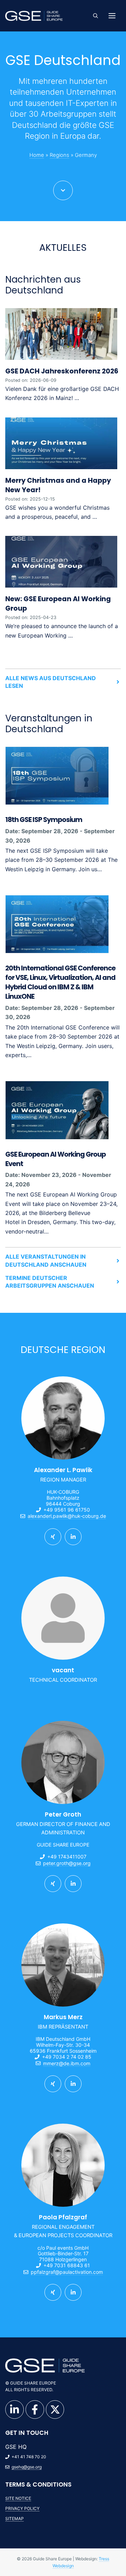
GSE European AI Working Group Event (55, 1159)
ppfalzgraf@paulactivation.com (67, 2272)
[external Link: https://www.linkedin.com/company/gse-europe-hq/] (15, 2410)
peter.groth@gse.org (67, 1863)
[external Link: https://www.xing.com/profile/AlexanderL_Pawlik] (53, 1537)
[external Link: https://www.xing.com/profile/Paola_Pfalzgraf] (53, 2292)
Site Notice (18, 2498)
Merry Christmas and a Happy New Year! (58, 485)
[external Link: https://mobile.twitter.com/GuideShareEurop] (55, 2410)
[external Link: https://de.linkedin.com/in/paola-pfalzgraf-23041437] (73, 2292)
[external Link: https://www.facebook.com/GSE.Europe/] (35, 2410)
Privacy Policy (22, 2508)
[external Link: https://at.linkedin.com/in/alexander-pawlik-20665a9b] (73, 1537)
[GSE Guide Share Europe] (34, 16)
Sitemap (15, 2519)
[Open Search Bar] (96, 16)
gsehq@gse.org (27, 2467)
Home (37, 155)
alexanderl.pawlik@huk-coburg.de (67, 1516)
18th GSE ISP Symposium (44, 820)
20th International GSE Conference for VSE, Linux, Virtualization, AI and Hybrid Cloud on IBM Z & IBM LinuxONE (60, 983)
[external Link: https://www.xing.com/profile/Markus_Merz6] (53, 2084)
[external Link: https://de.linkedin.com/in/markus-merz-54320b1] (73, 2084)
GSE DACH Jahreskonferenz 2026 (62, 371)
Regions (59, 155)
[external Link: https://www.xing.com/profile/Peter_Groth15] (53, 1884)
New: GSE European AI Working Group (58, 604)
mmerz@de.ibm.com (67, 2063)
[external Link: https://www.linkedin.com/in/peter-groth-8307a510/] (73, 1884)
